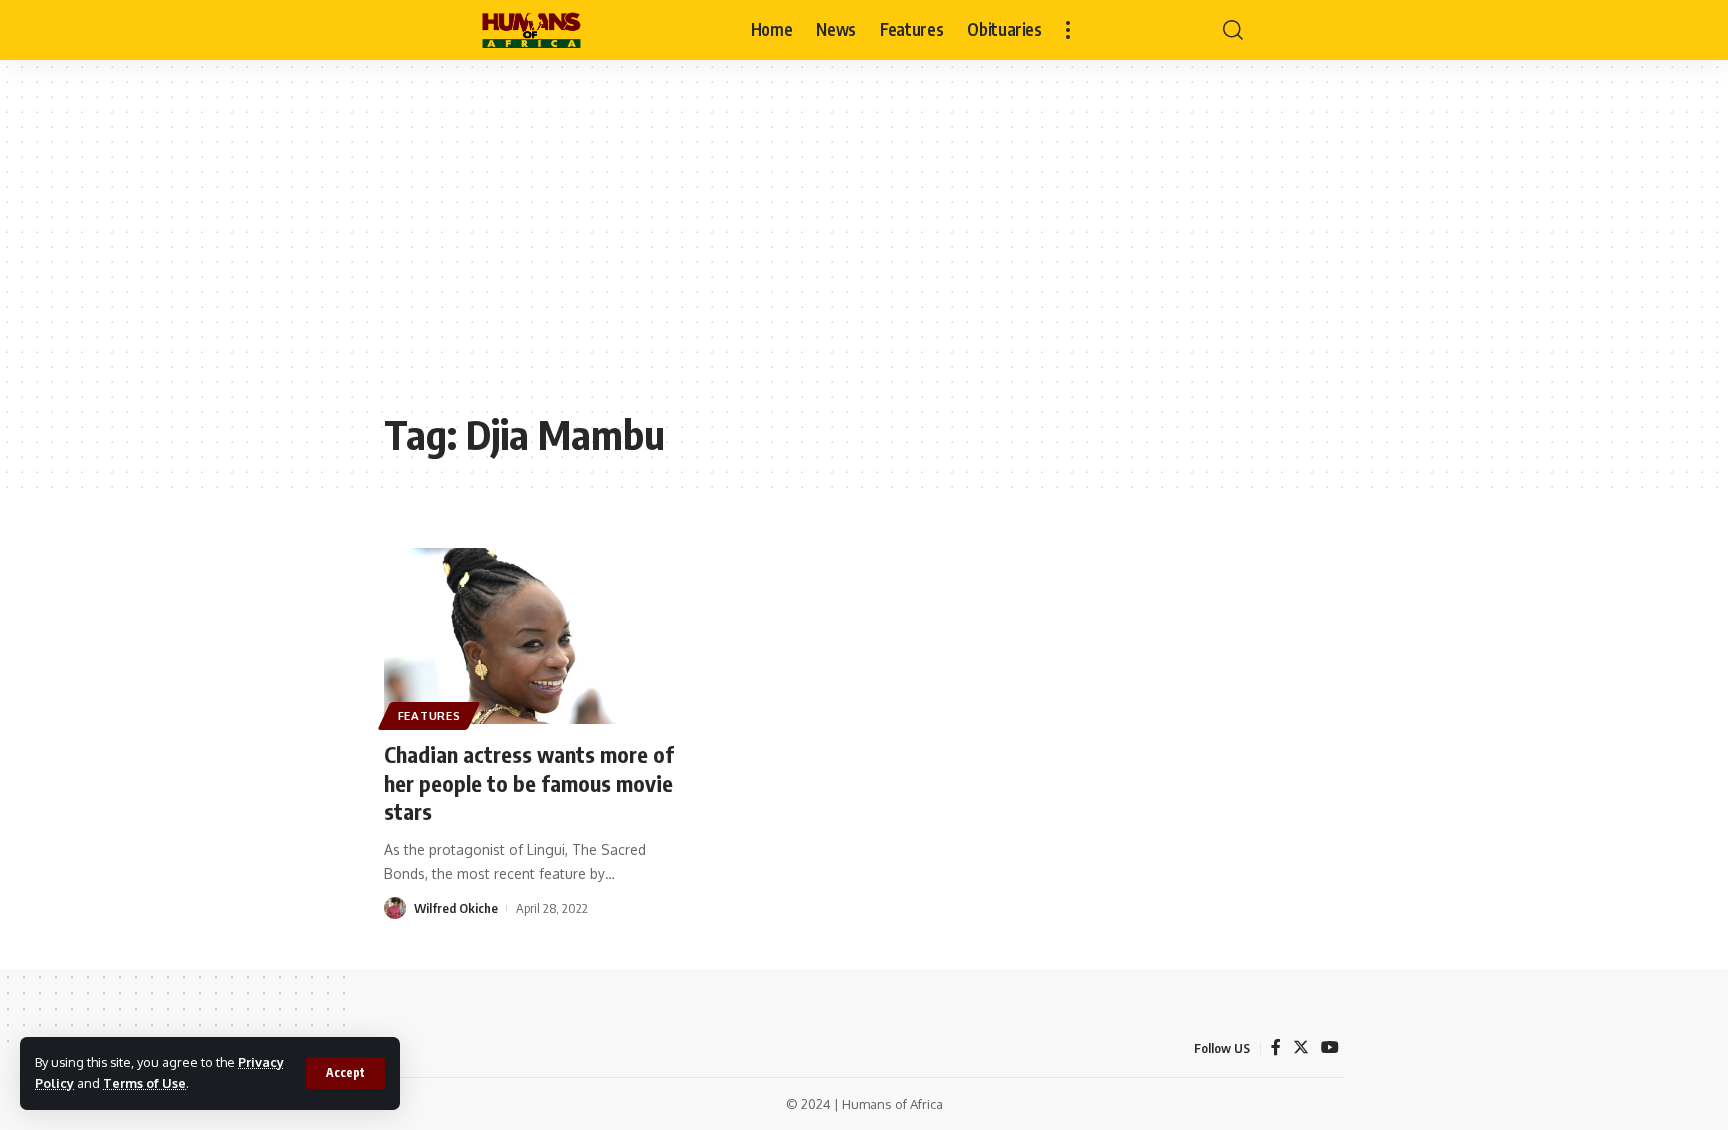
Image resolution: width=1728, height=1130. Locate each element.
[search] (1233, 30)
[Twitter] (1301, 1047)
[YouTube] (1330, 1047)
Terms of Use (144, 1083)
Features (429, 715)
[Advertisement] (864, 250)
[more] (1068, 30)
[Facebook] (1276, 1047)
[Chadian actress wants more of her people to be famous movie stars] (530, 636)
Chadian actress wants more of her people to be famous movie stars (529, 782)
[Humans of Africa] (531, 30)
